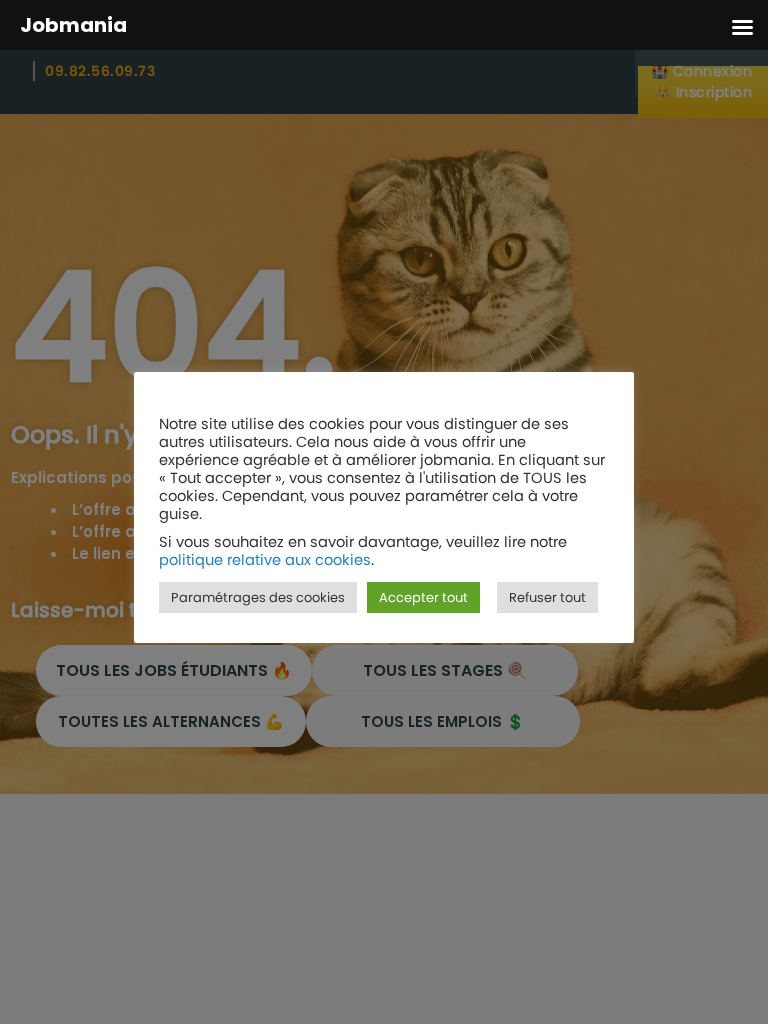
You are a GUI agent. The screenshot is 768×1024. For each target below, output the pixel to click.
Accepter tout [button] (423, 597)
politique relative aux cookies (265, 560)
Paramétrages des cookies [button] (258, 597)
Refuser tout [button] (547, 597)
